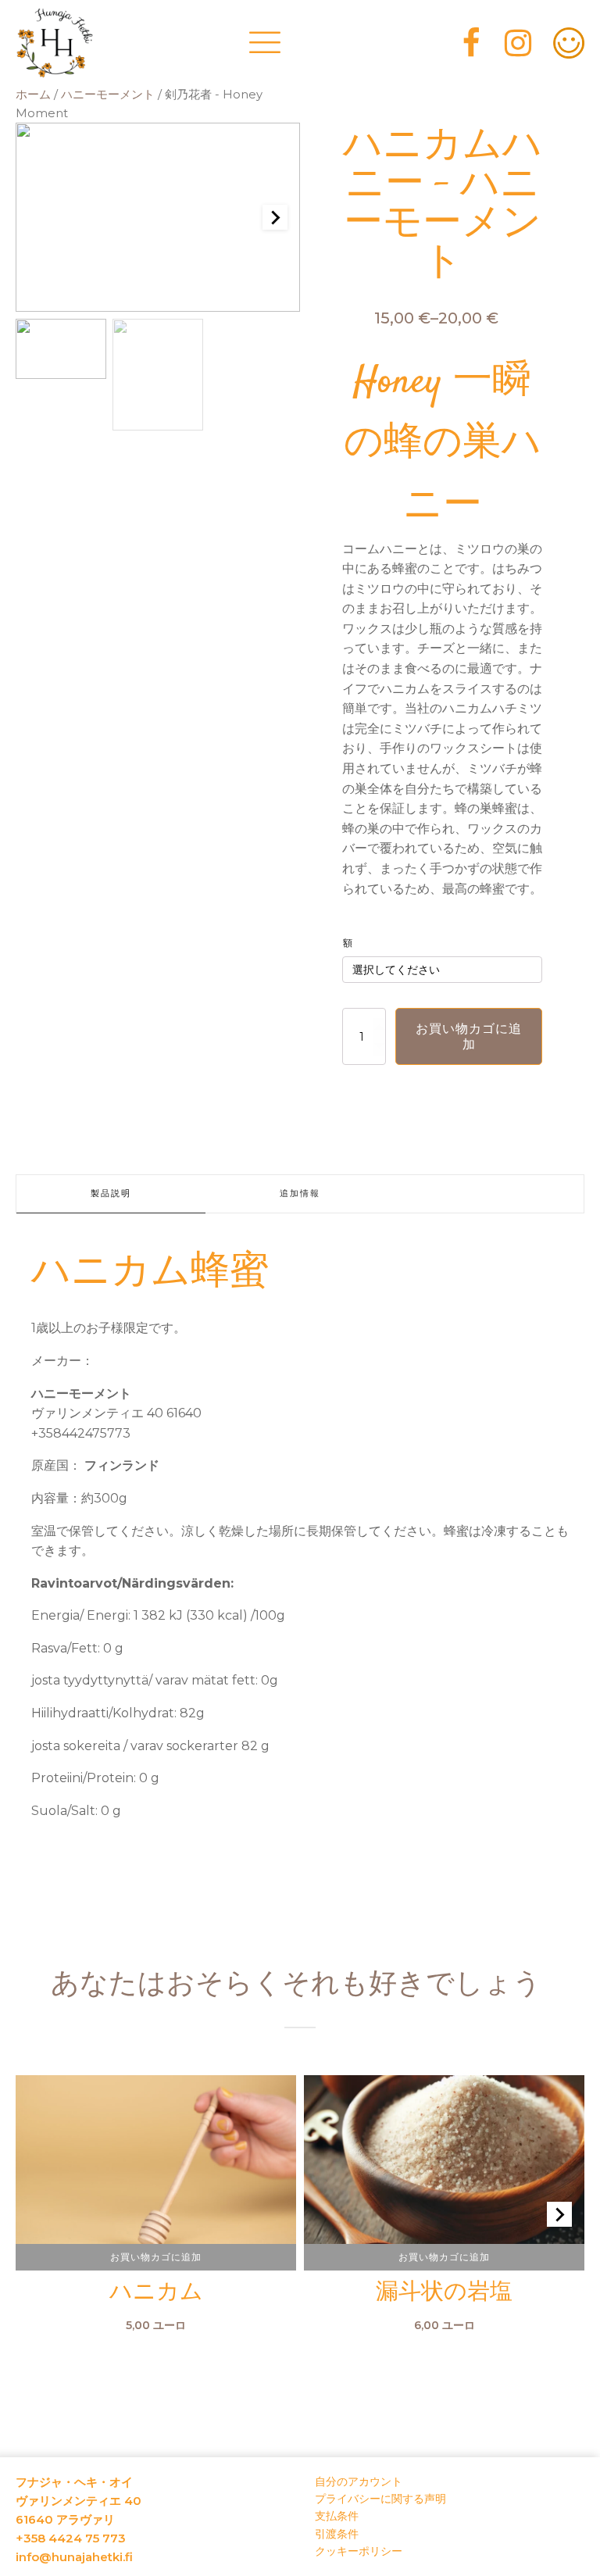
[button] (61, 349)
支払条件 (337, 2516)
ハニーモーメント (108, 95)
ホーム (33, 95)
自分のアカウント (359, 2481)
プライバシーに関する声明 (380, 2499)
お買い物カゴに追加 (469, 1036)
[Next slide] (275, 217)
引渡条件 (337, 2534)
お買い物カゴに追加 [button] (156, 2257)
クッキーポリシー (359, 2551)
